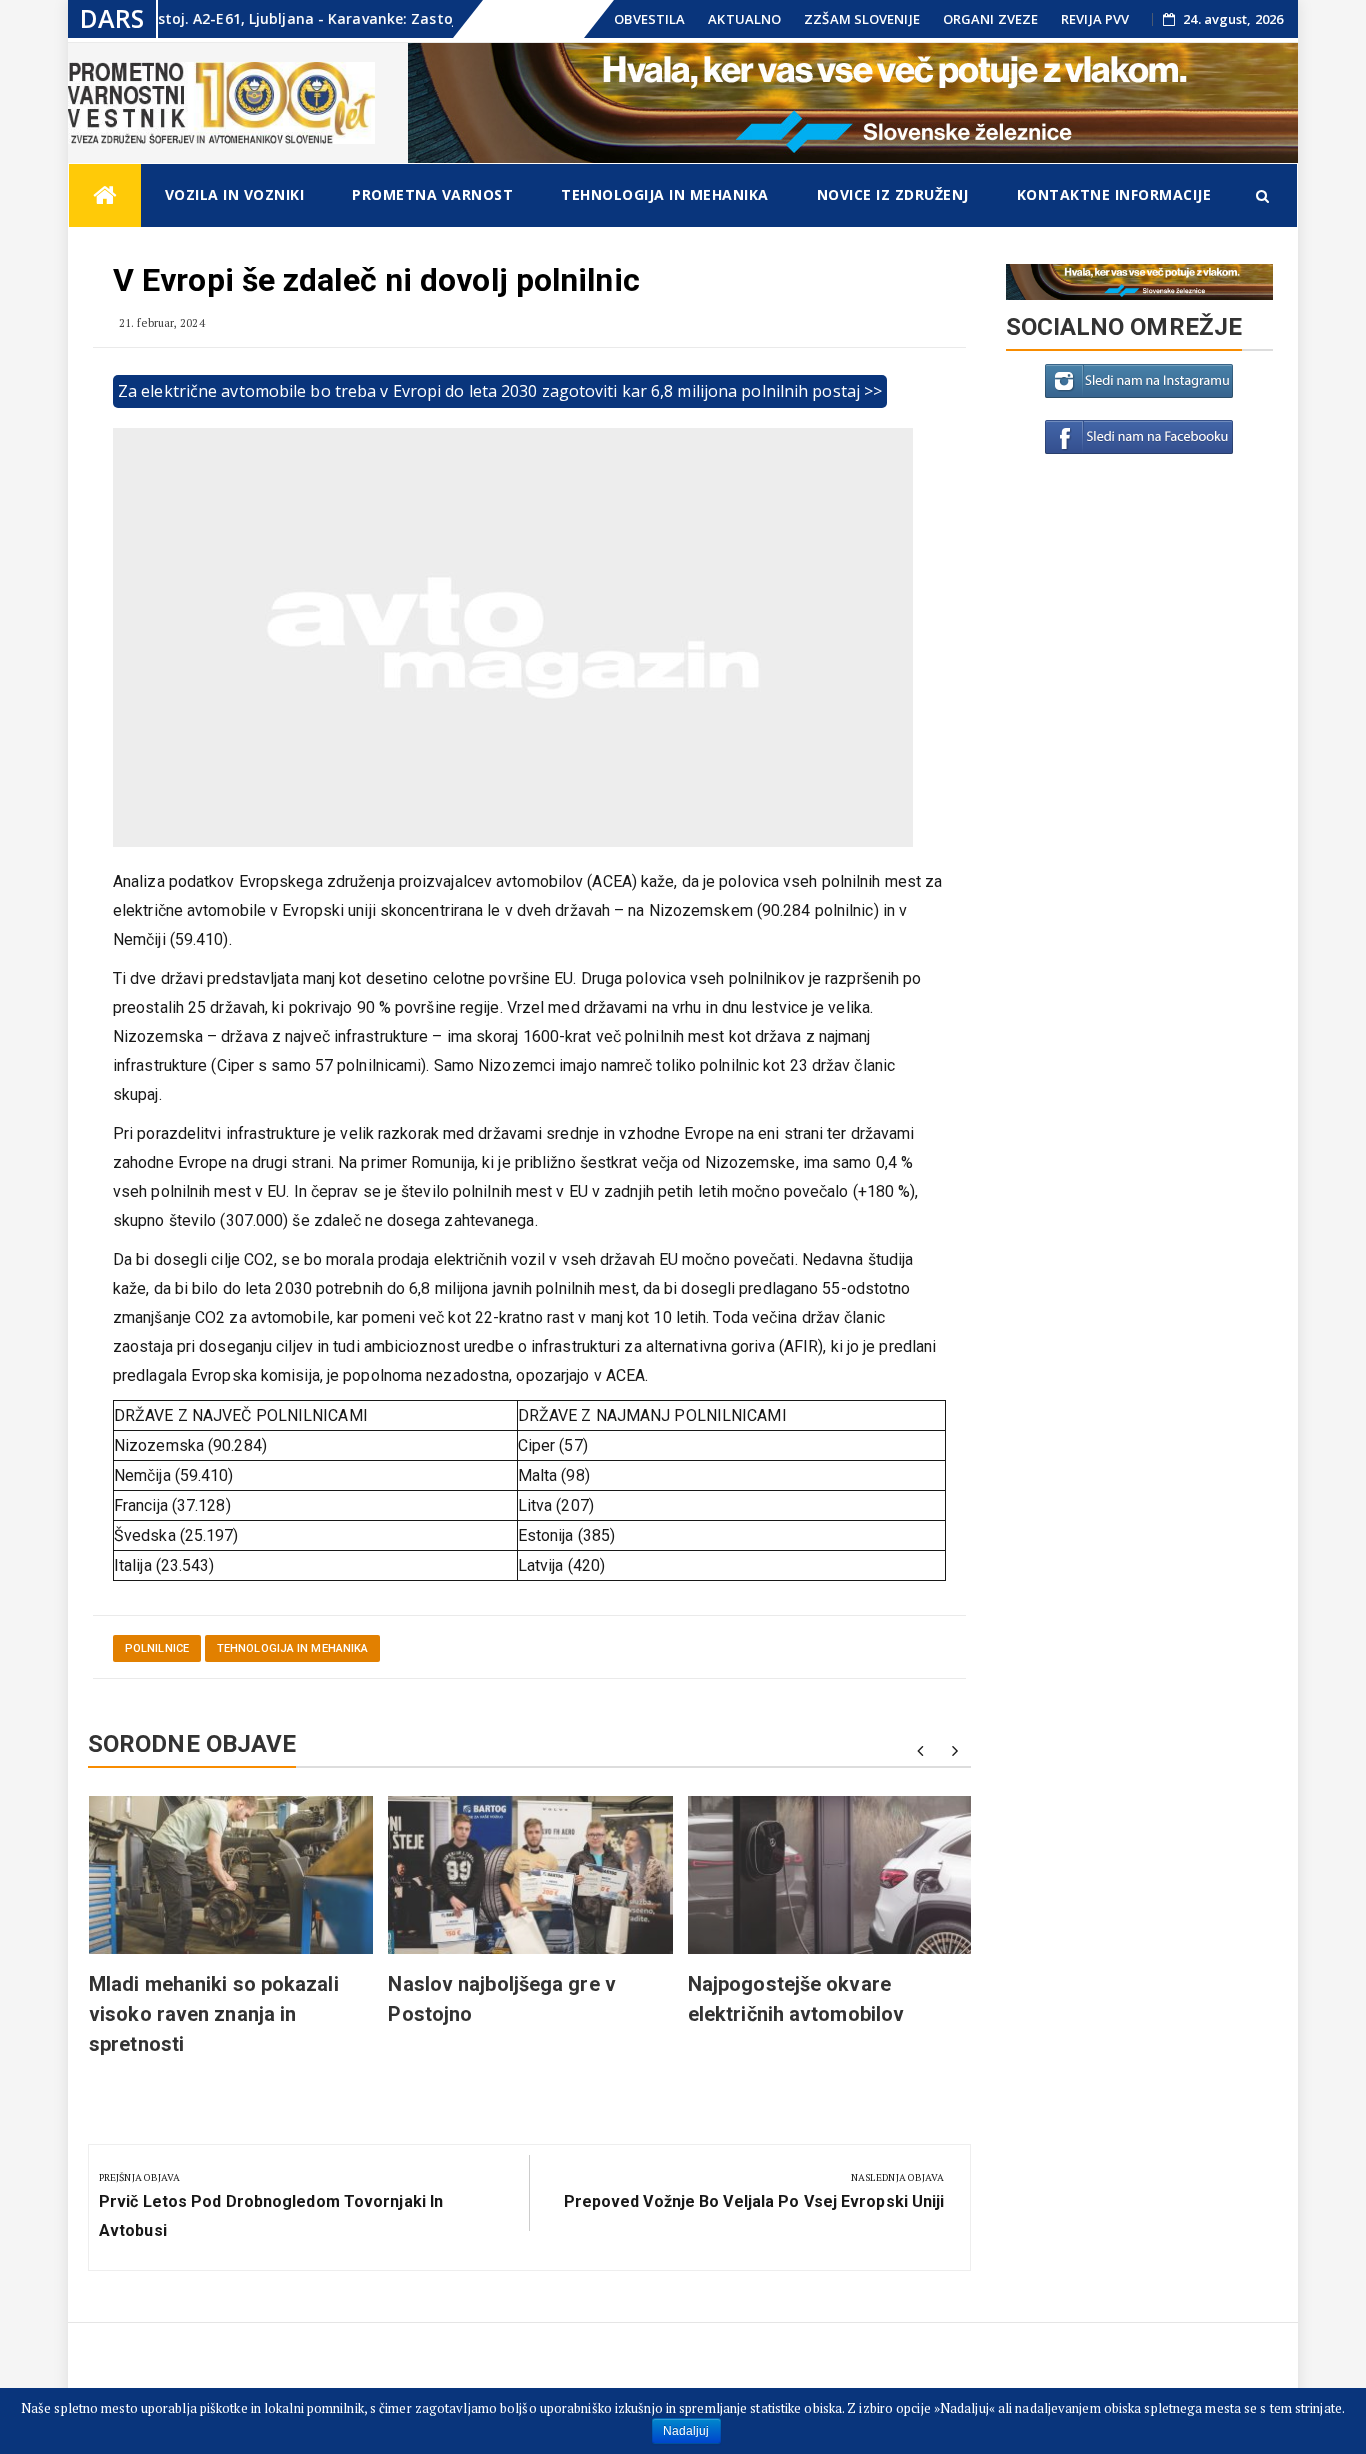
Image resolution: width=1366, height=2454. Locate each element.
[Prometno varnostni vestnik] (105, 195)
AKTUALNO (744, 19)
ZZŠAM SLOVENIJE (862, 19)
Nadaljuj (686, 2431)
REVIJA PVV (1095, 19)
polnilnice (157, 1648)
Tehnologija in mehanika (665, 194)
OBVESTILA (649, 19)
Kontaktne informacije (1114, 194)
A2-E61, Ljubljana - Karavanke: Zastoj (265, 18)
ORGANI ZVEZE (990, 19)
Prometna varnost (432, 194)
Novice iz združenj (893, 194)
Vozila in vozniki (235, 194)
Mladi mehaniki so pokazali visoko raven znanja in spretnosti (214, 2014)
